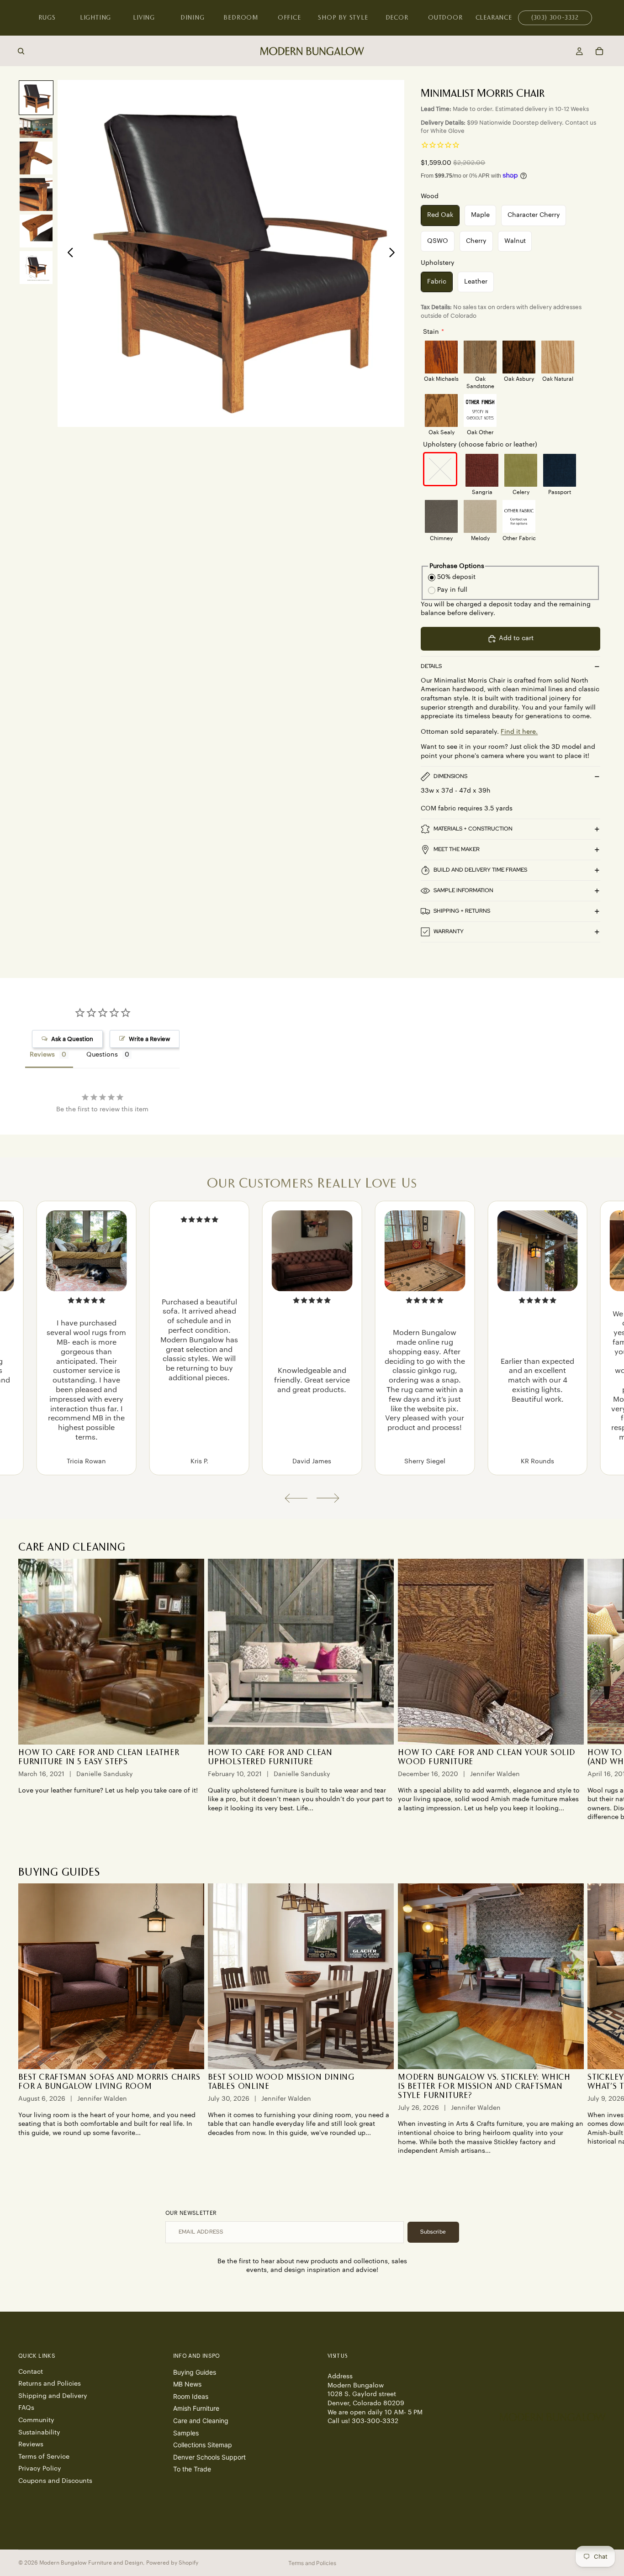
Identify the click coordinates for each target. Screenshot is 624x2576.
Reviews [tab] (42, 1055)
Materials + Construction (473, 829)
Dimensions (450, 776)
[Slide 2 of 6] (36, 128)
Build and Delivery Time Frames (480, 870)
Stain (431, 332)
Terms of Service (44, 2456)
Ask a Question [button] (72, 1039)
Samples (186, 2432)
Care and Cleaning (201, 2421)
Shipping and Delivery (53, 2396)
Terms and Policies (312, 2563)
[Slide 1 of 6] (36, 98)
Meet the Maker (457, 849)
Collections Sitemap (203, 2445)
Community (36, 2420)
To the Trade (192, 2469)
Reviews (31, 2445)
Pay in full (452, 590)
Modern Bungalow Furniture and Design (91, 2563)
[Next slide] (394, 253)
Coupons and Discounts (55, 2481)
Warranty (449, 931)
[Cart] (599, 51)
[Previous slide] (68, 253)
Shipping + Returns (462, 911)
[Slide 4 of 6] (36, 195)
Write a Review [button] (149, 1039)
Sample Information (463, 890)
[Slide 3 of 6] (36, 158)
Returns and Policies (50, 2384)
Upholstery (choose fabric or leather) (480, 445)
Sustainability (39, 2432)
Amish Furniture (196, 2408)
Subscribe (433, 2232)
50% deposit (456, 577)
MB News (187, 2384)
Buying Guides (195, 2372)
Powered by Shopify (172, 2563)
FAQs (26, 2408)
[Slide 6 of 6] (36, 268)
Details (431, 666)
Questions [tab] (102, 1055)
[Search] (21, 51)
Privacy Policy (40, 2469)
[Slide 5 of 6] (36, 231)
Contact (31, 2371)
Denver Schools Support (209, 2457)
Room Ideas (191, 2396)
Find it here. (519, 732)
